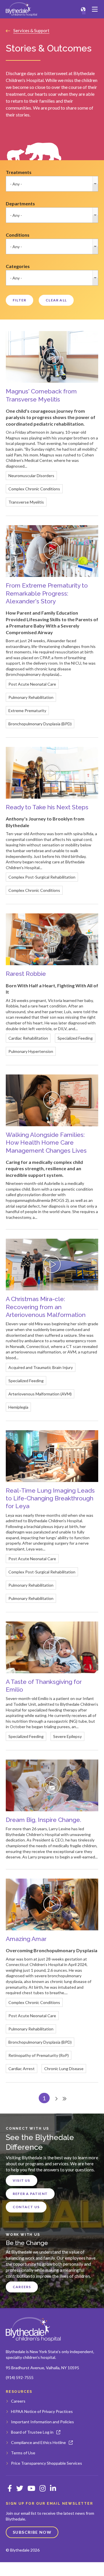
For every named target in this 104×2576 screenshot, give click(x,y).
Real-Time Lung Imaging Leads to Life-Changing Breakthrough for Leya (50, 1498)
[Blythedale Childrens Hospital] (21, 9)
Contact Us (26, 2207)
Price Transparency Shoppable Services (47, 2463)
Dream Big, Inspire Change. (43, 1820)
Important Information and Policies (42, 2422)
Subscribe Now (32, 2532)
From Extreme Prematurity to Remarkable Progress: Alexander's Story (47, 593)
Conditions (18, 235)
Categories (18, 266)
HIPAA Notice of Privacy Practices (42, 2411)
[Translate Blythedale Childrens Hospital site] (83, 9)
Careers (22, 2287)
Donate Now (87, 2569)
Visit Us (22, 2180)
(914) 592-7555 (20, 2377)
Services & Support (31, 30)
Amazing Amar (26, 1939)
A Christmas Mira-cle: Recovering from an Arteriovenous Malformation (46, 1307)
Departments (20, 203)
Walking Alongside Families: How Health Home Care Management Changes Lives (46, 1143)
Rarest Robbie (26, 974)
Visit (17, 2569)
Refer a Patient (30, 2194)
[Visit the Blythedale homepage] (33, 2329)
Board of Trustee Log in (32, 2432)
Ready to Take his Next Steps (47, 807)
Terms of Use (23, 2453)
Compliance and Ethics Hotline (38, 2442)
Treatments (19, 172)
